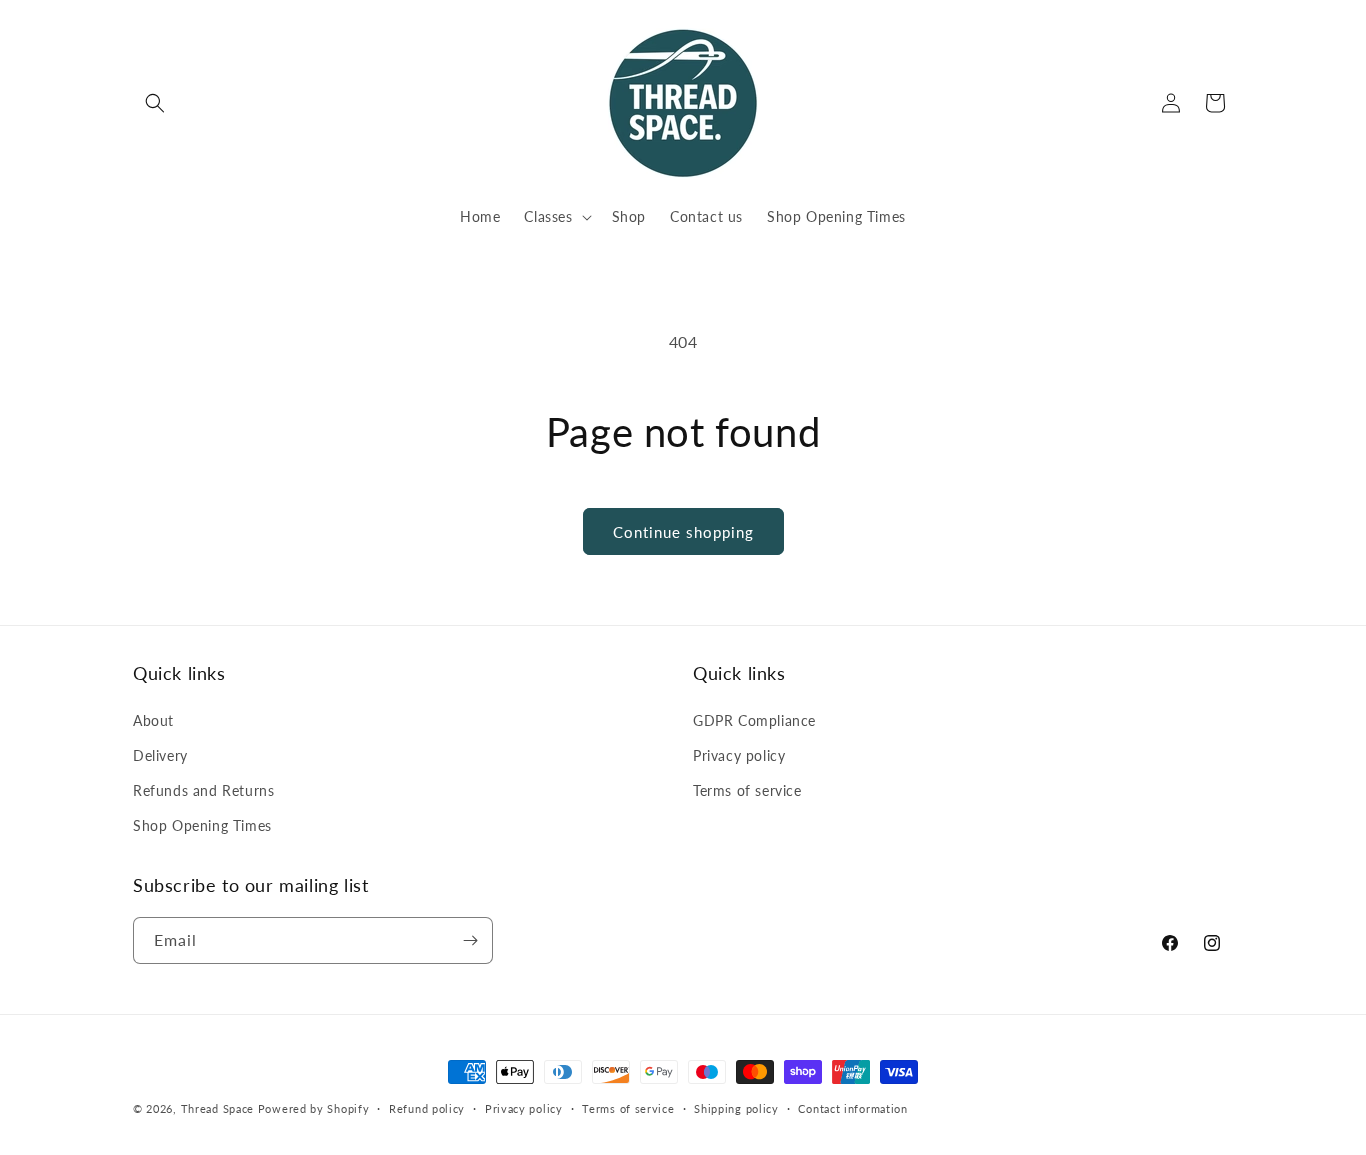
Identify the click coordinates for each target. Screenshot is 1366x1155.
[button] (155, 103)
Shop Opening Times (202, 825)
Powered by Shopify (314, 1108)
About (153, 720)
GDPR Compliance (754, 720)
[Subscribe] (470, 940)
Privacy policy (739, 755)
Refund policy (427, 1108)
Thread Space (217, 1108)
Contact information (852, 1108)
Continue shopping (683, 532)
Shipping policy (736, 1108)
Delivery (160, 755)
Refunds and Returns (203, 790)
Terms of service (747, 790)
